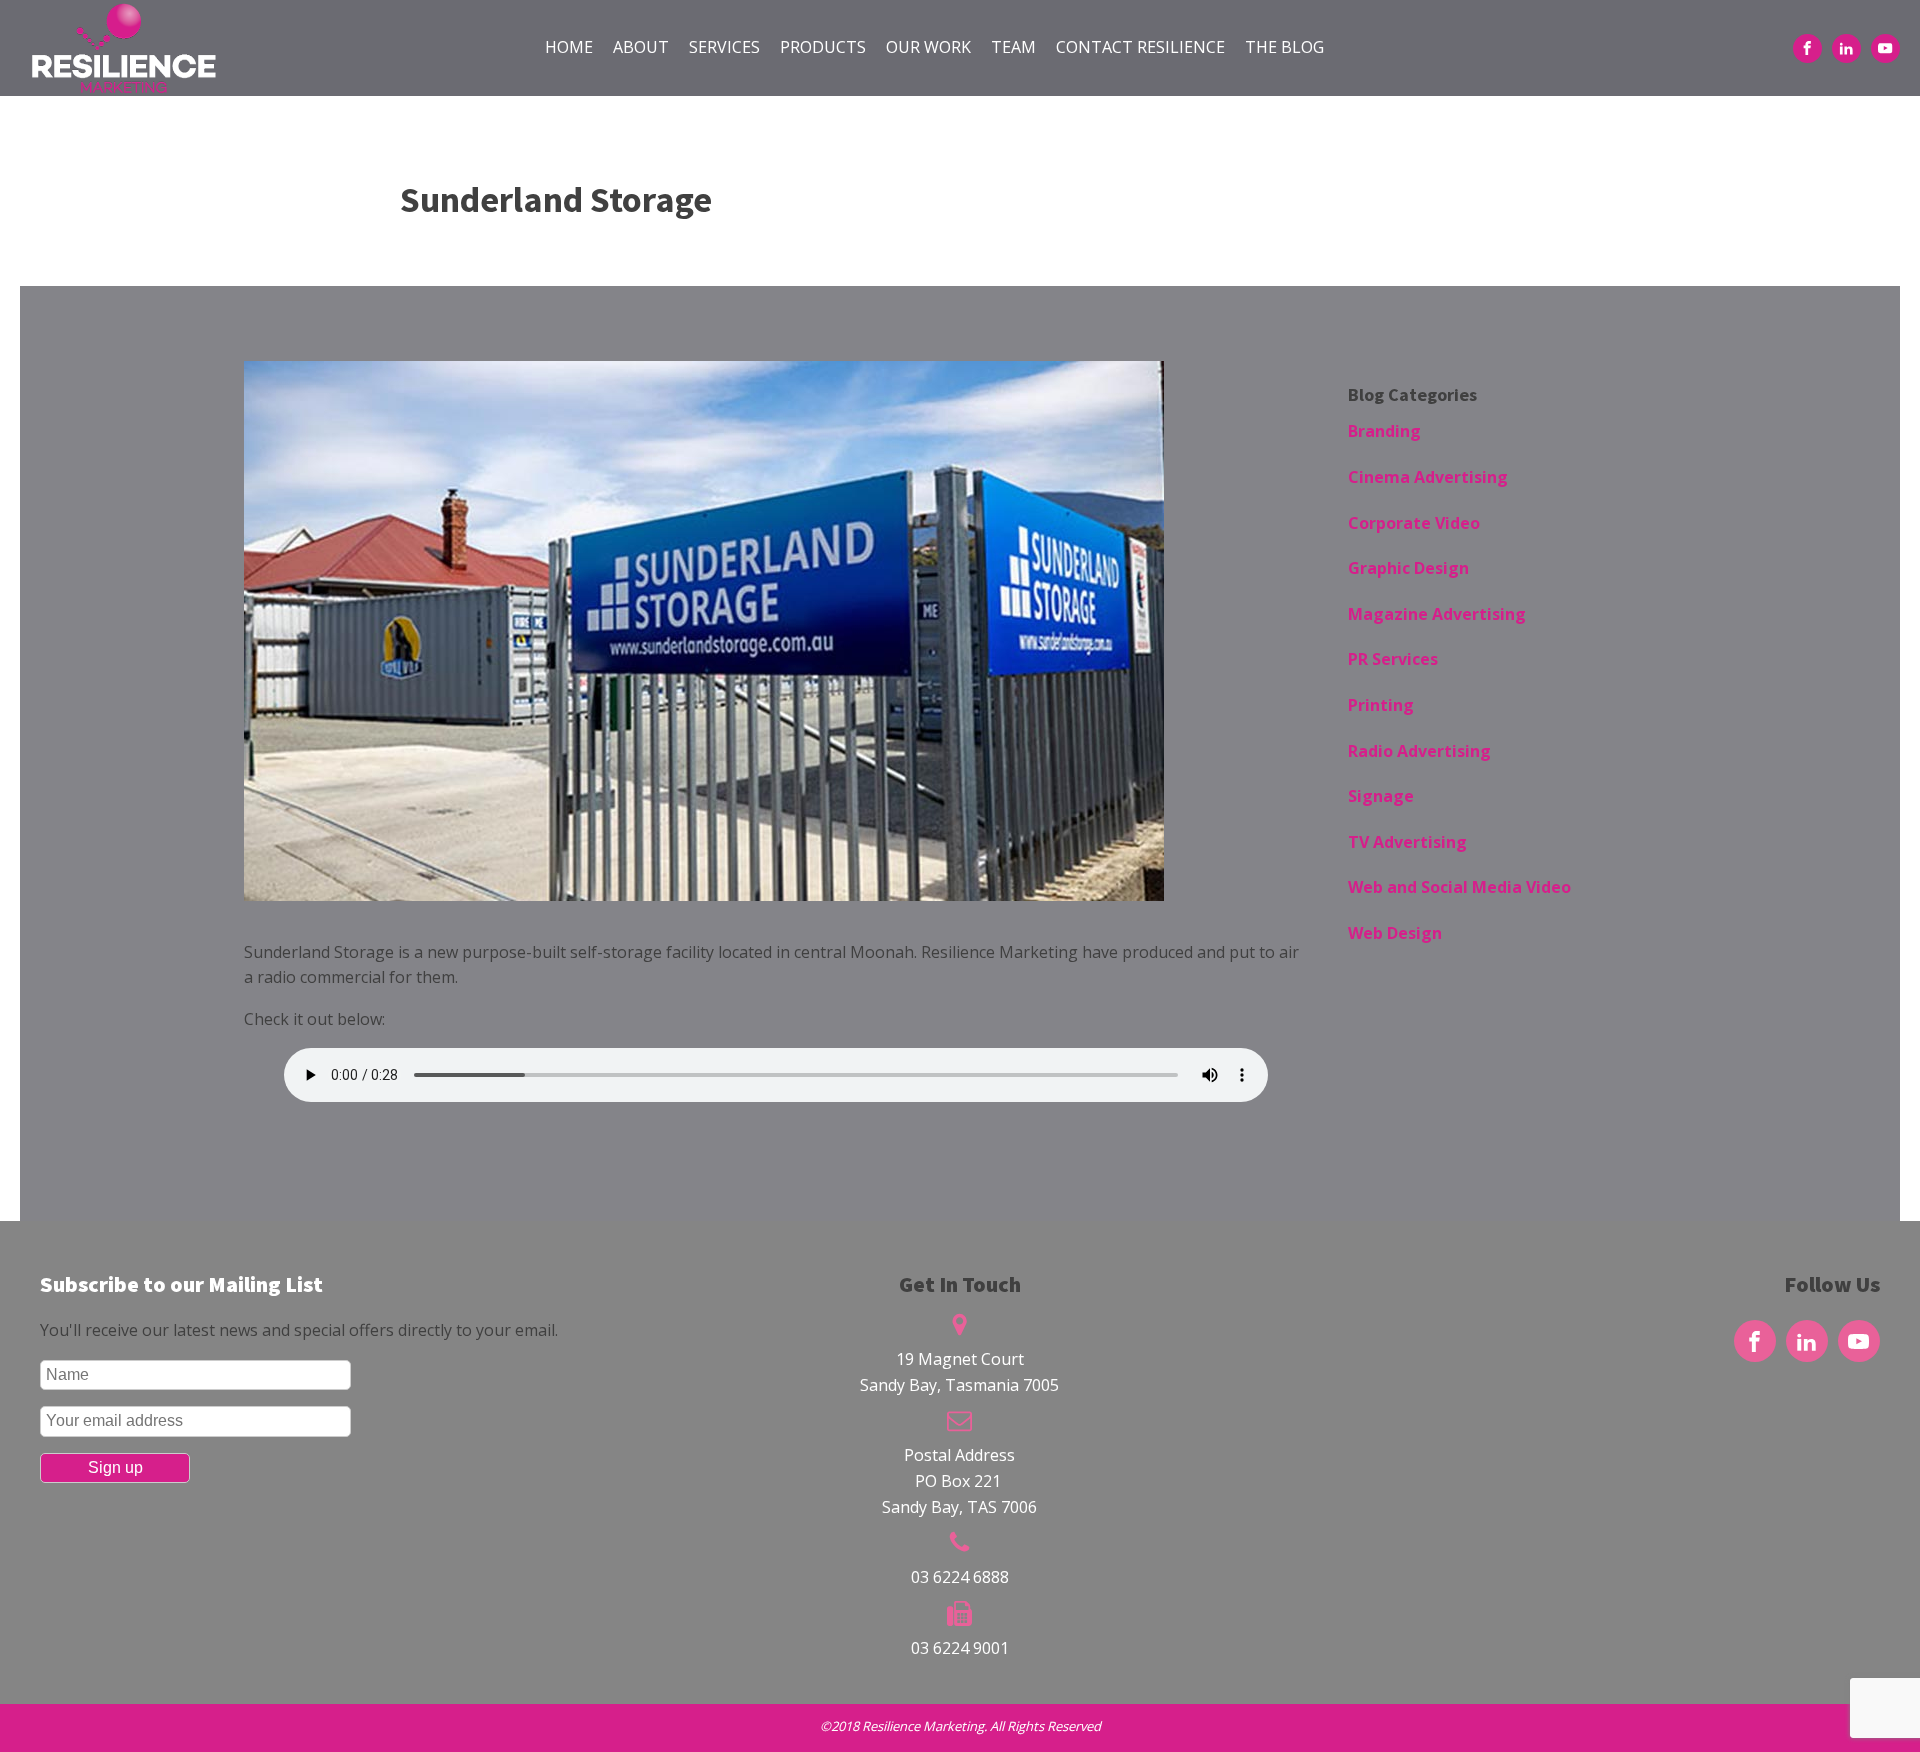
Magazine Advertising (1437, 614)
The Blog (1284, 47)
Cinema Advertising (1428, 477)
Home (569, 47)
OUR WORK (928, 47)
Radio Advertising (1419, 751)
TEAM (1013, 47)
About (641, 47)
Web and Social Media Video (1459, 887)
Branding (1384, 431)
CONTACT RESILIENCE (1140, 47)
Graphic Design (1408, 568)
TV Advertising (1407, 842)
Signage (1381, 796)
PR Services (1393, 659)
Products (823, 47)
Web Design (1395, 933)
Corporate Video (1414, 523)
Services (724, 47)
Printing (1381, 705)
